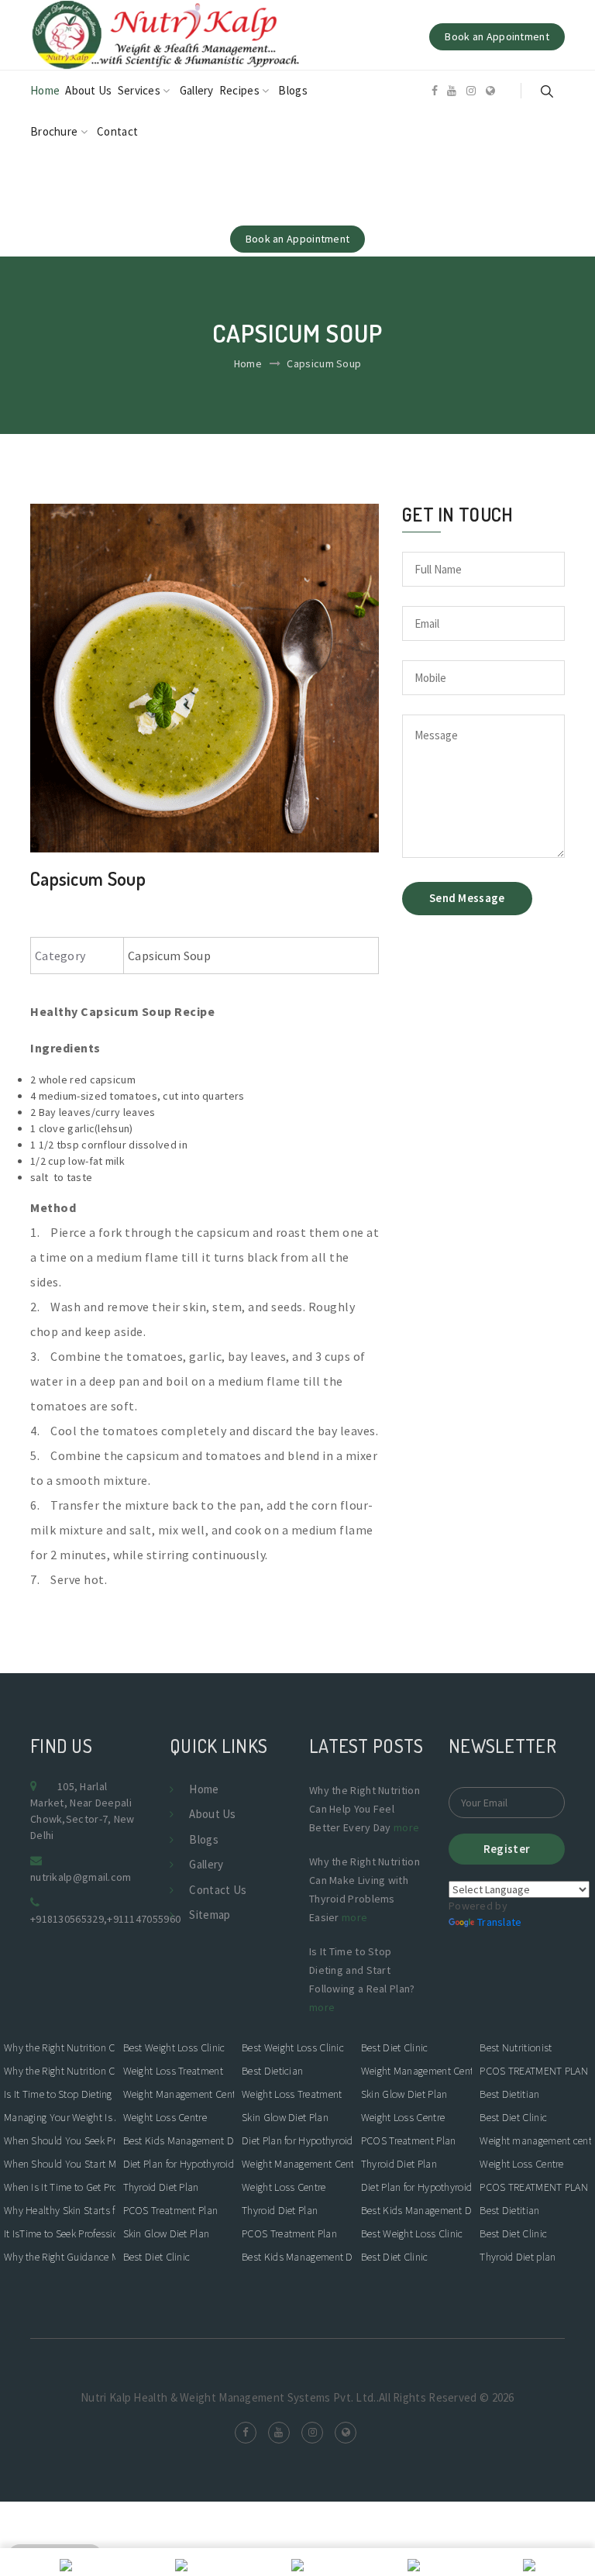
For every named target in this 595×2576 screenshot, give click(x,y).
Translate (500, 1922)
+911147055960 (144, 1919)
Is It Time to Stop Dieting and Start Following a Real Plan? (60, 2094)
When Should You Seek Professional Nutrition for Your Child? (60, 2140)
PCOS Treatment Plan (171, 2210)
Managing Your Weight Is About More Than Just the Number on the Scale (60, 2117)
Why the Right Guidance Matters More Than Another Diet (60, 2257)
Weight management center (535, 2140)
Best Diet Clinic (157, 2257)
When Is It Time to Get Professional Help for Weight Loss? (60, 2187)
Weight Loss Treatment (173, 2071)
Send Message (467, 898)
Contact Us (218, 1890)
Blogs (293, 90)
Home (45, 90)
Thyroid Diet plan (518, 2257)
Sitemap (210, 1915)
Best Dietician (272, 2071)
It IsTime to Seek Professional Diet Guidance (60, 2233)
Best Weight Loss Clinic (174, 2047)
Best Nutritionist (516, 2047)
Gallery (197, 90)
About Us (88, 90)
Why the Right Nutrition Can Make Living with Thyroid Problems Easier (60, 2071)
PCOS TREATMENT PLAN (534, 2071)
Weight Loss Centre (165, 2117)
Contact (117, 131)
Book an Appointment (497, 36)
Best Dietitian (509, 2094)
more (406, 1827)
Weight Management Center (179, 2094)
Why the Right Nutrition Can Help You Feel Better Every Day (60, 2047)
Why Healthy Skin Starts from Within (60, 2210)
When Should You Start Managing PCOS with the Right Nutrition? (60, 2164)
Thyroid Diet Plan (161, 2187)
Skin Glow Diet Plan (167, 2233)
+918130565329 (67, 1919)
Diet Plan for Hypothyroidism (179, 2164)
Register (507, 1849)
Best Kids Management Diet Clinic (179, 2140)
